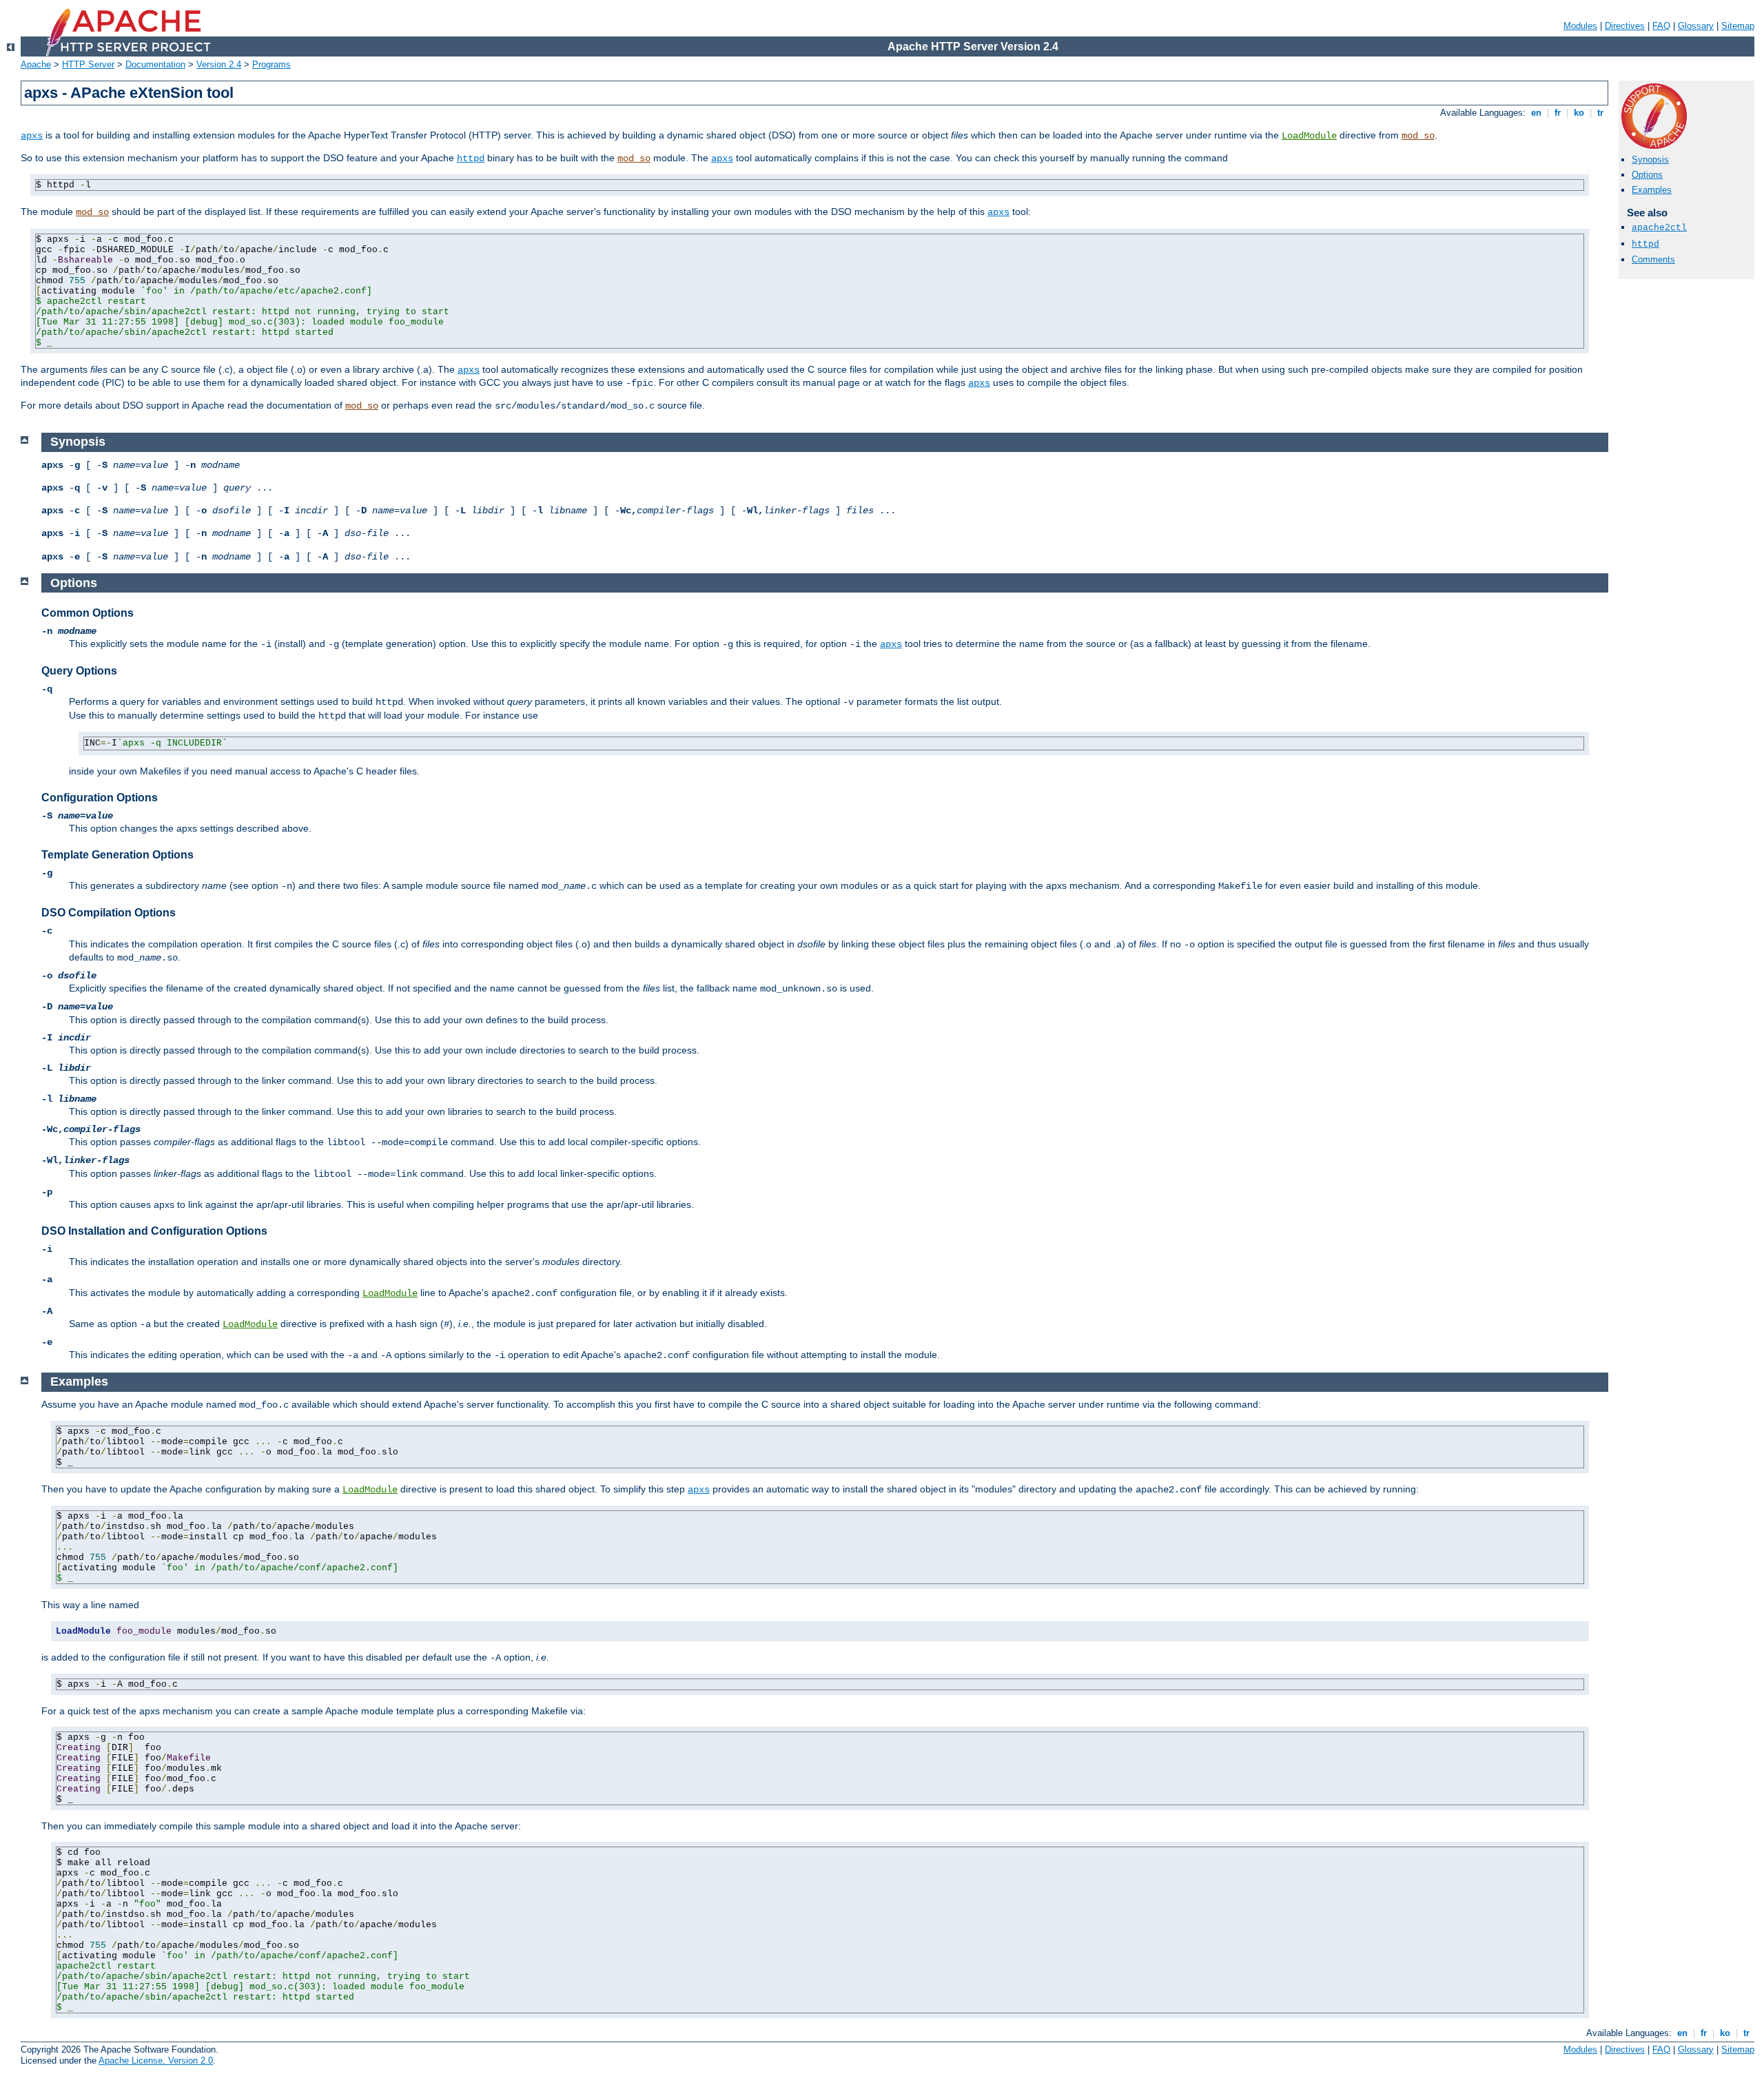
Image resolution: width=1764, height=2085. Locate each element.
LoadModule (1309, 136)
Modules (1580, 26)
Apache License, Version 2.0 (156, 2061)
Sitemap (1738, 26)
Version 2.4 (219, 64)
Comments (1653, 259)
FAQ (1661, 26)
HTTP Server (88, 64)
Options (1647, 175)
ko (1579, 113)
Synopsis (1650, 160)
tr (1600, 113)
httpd (471, 158)
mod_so (1418, 136)
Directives (1625, 26)
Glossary (1696, 26)
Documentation (155, 64)
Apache (36, 64)
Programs (271, 64)
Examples (1652, 190)
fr (1558, 113)
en (1536, 113)
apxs (32, 136)
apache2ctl (1659, 228)
